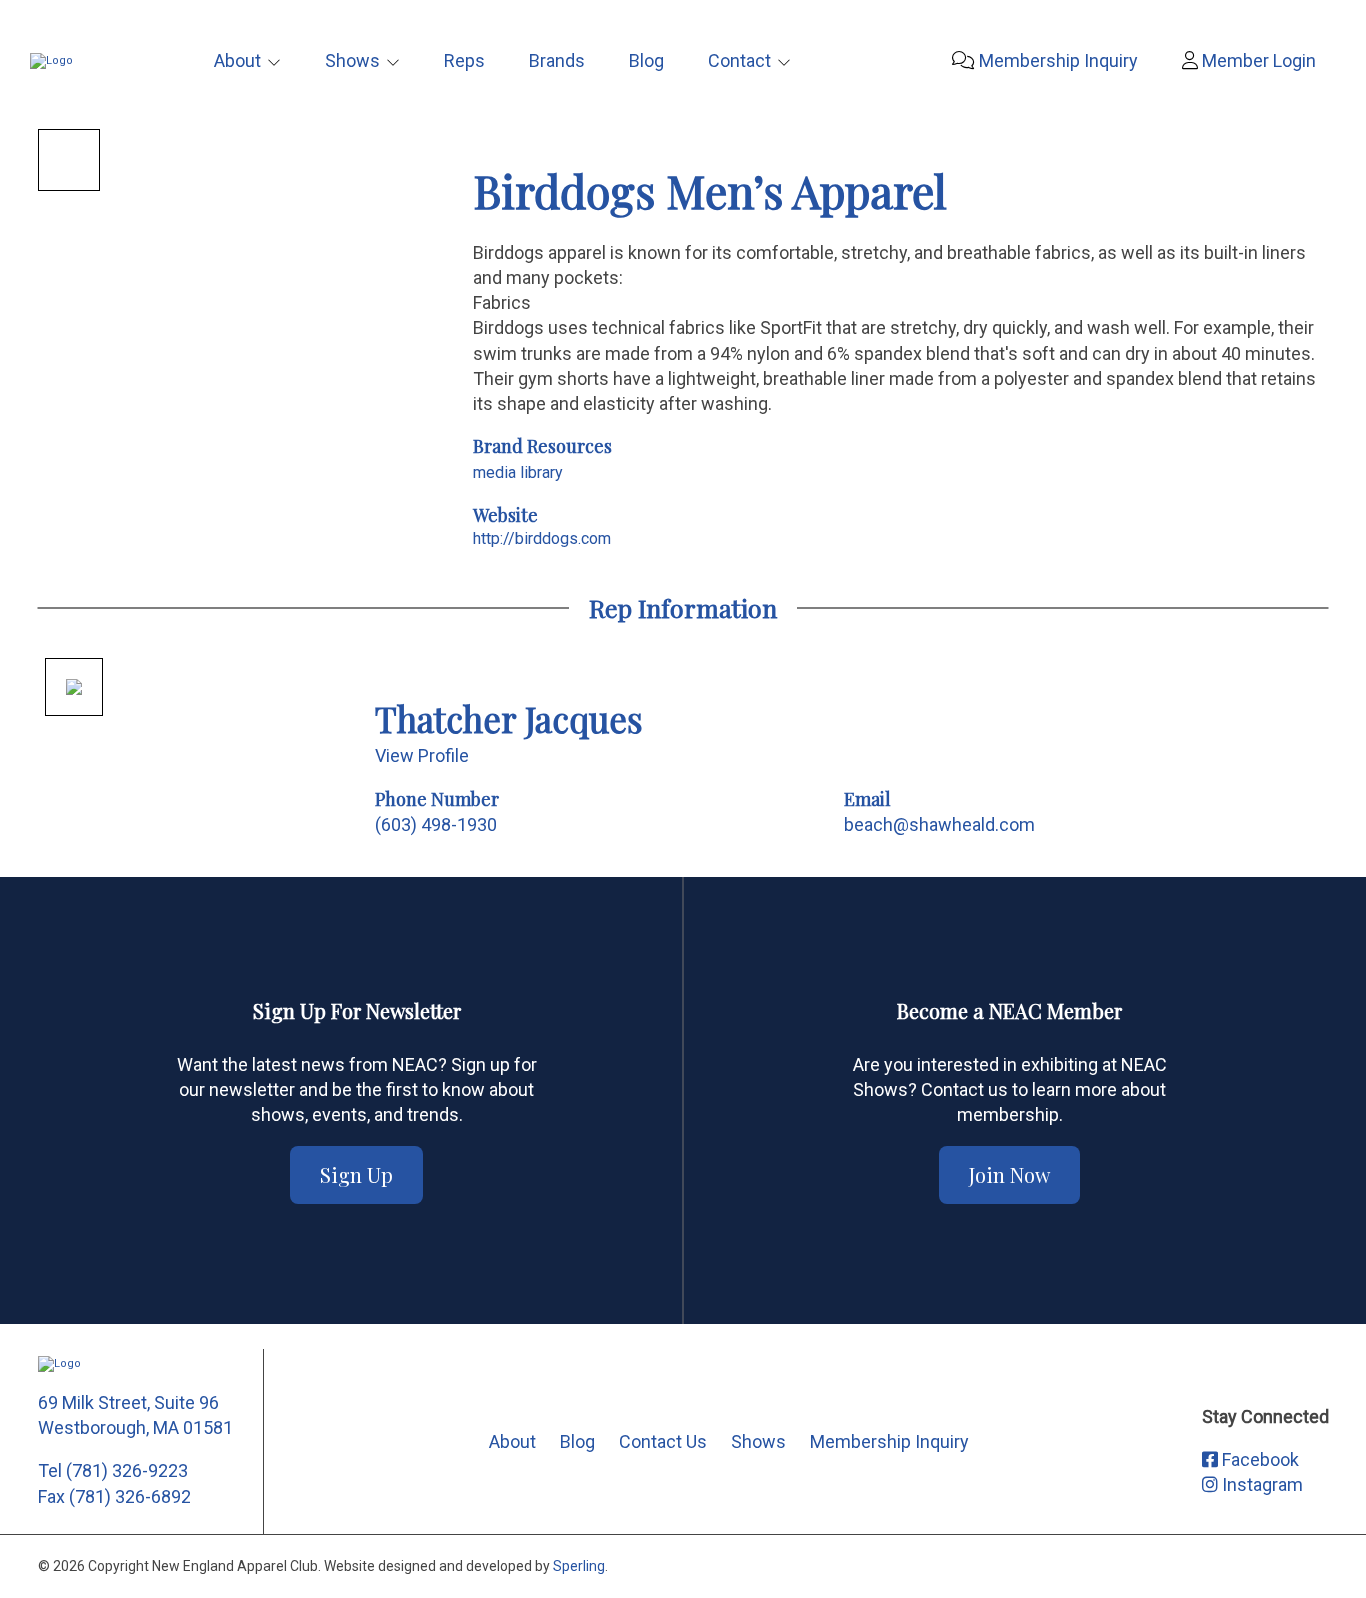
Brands (557, 60)
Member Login (1257, 60)
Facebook (1258, 1459)
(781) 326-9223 (127, 1470)
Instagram (1260, 1484)
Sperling (579, 1566)
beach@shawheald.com (939, 824)
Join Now (1009, 1174)
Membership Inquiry (1056, 60)
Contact (739, 60)
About (237, 60)
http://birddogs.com (542, 538)
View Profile (422, 755)
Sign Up (356, 1174)
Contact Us (663, 1441)
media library (518, 472)
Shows (352, 60)
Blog (646, 60)
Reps (464, 60)
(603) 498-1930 (436, 824)
